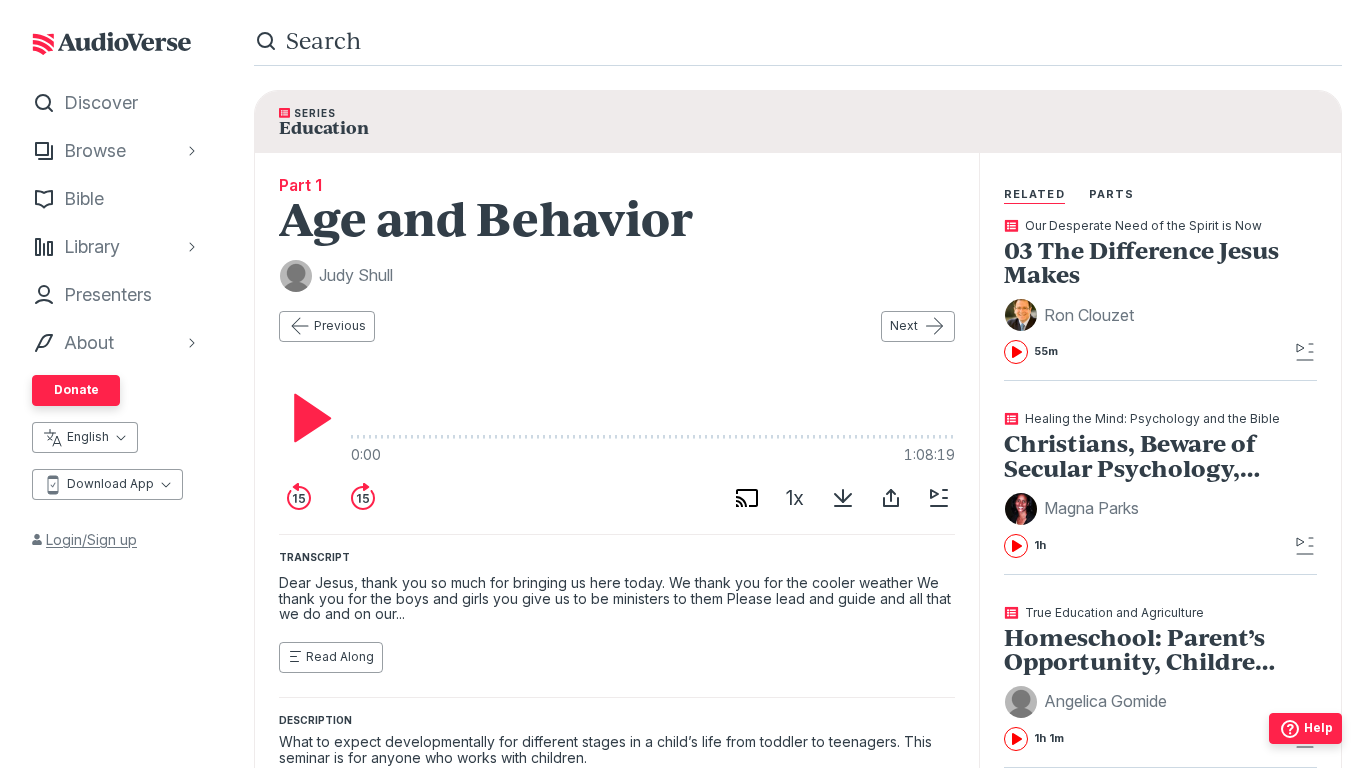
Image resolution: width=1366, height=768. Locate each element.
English (88, 436)
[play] (307, 418)
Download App (110, 483)
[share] (891, 498)
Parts (1112, 194)
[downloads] (843, 498)
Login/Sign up (91, 539)
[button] (1072, 315)
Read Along (340, 656)
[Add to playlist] (939, 498)
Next (904, 325)
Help (1318, 727)
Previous (340, 325)
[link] (1146, 292)
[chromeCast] (747, 498)
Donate (76, 389)
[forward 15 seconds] (363, 498)
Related (1034, 194)
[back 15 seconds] (299, 498)
